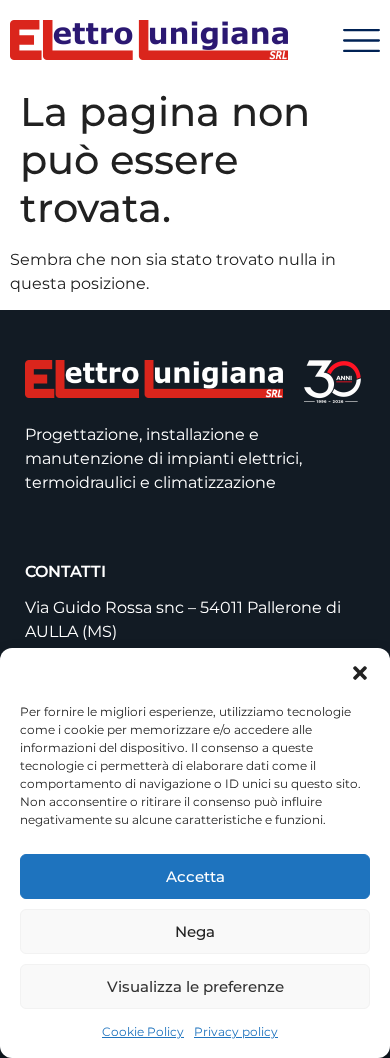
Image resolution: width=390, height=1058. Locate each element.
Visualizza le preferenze (195, 986)
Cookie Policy (143, 1031)
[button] (360, 673)
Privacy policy (236, 1031)
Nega (195, 931)
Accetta (195, 876)
